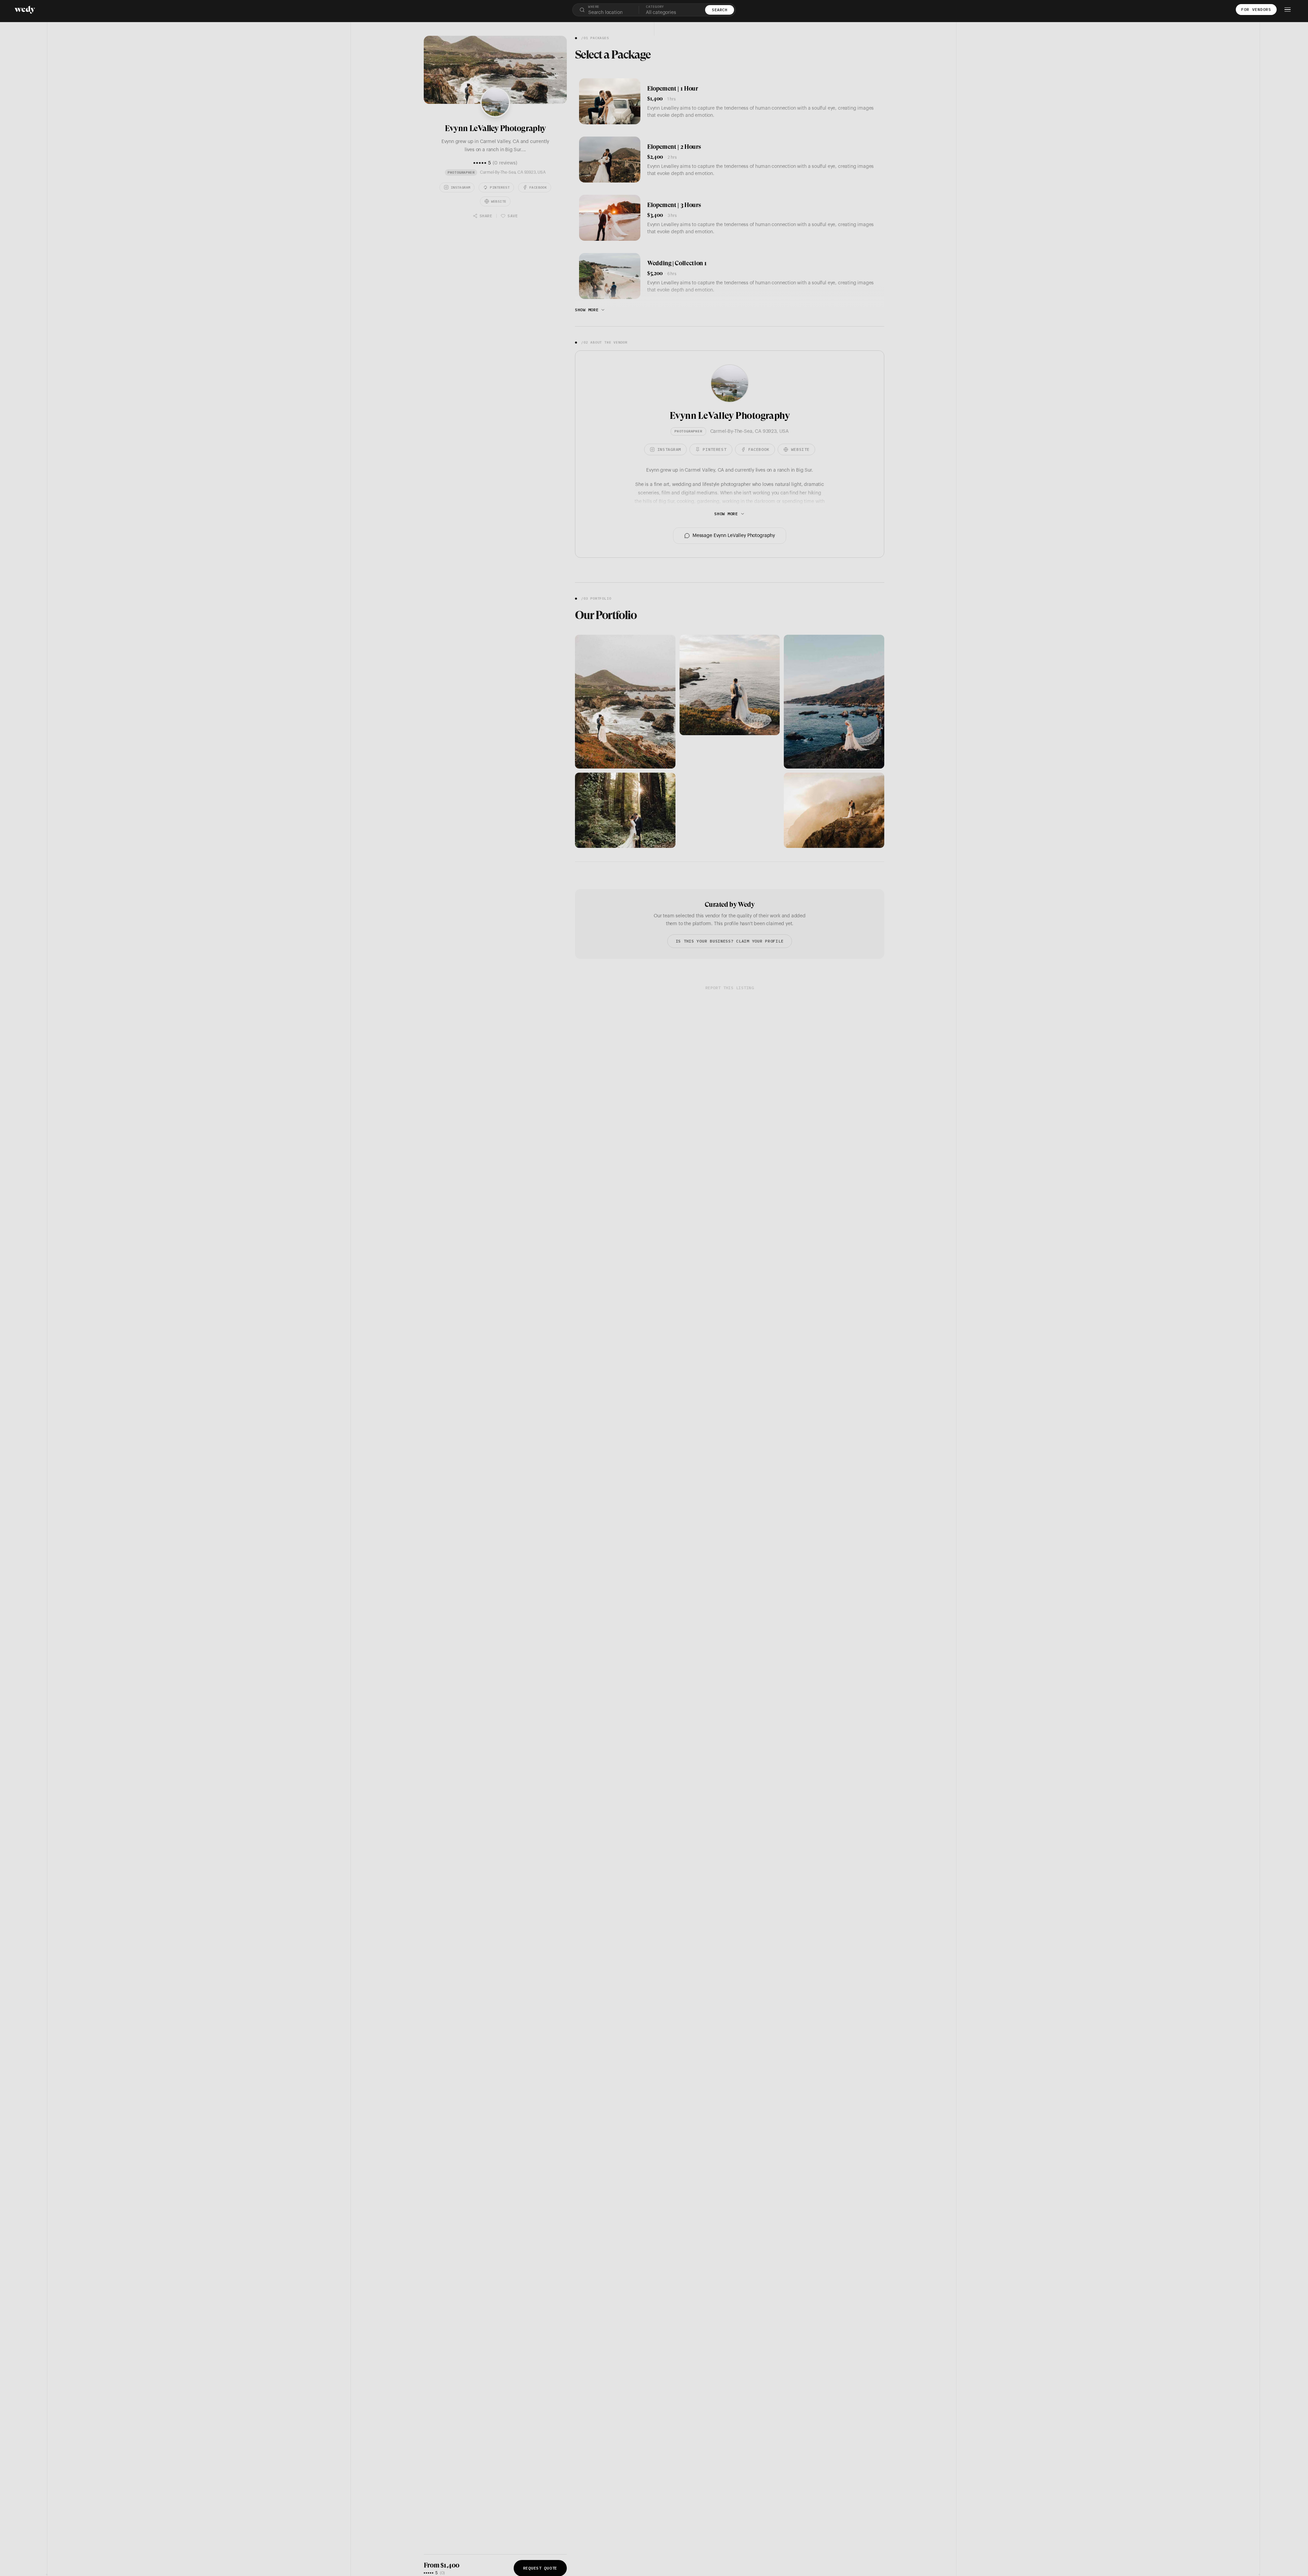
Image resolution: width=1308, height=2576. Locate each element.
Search (720, 10)
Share (486, 216)
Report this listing (730, 988)
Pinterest (500, 187)
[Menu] (1288, 10)
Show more (587, 310)
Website (499, 201)
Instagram (461, 187)
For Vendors (1256, 9)
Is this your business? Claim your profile (730, 941)
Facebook (538, 187)
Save (513, 216)
